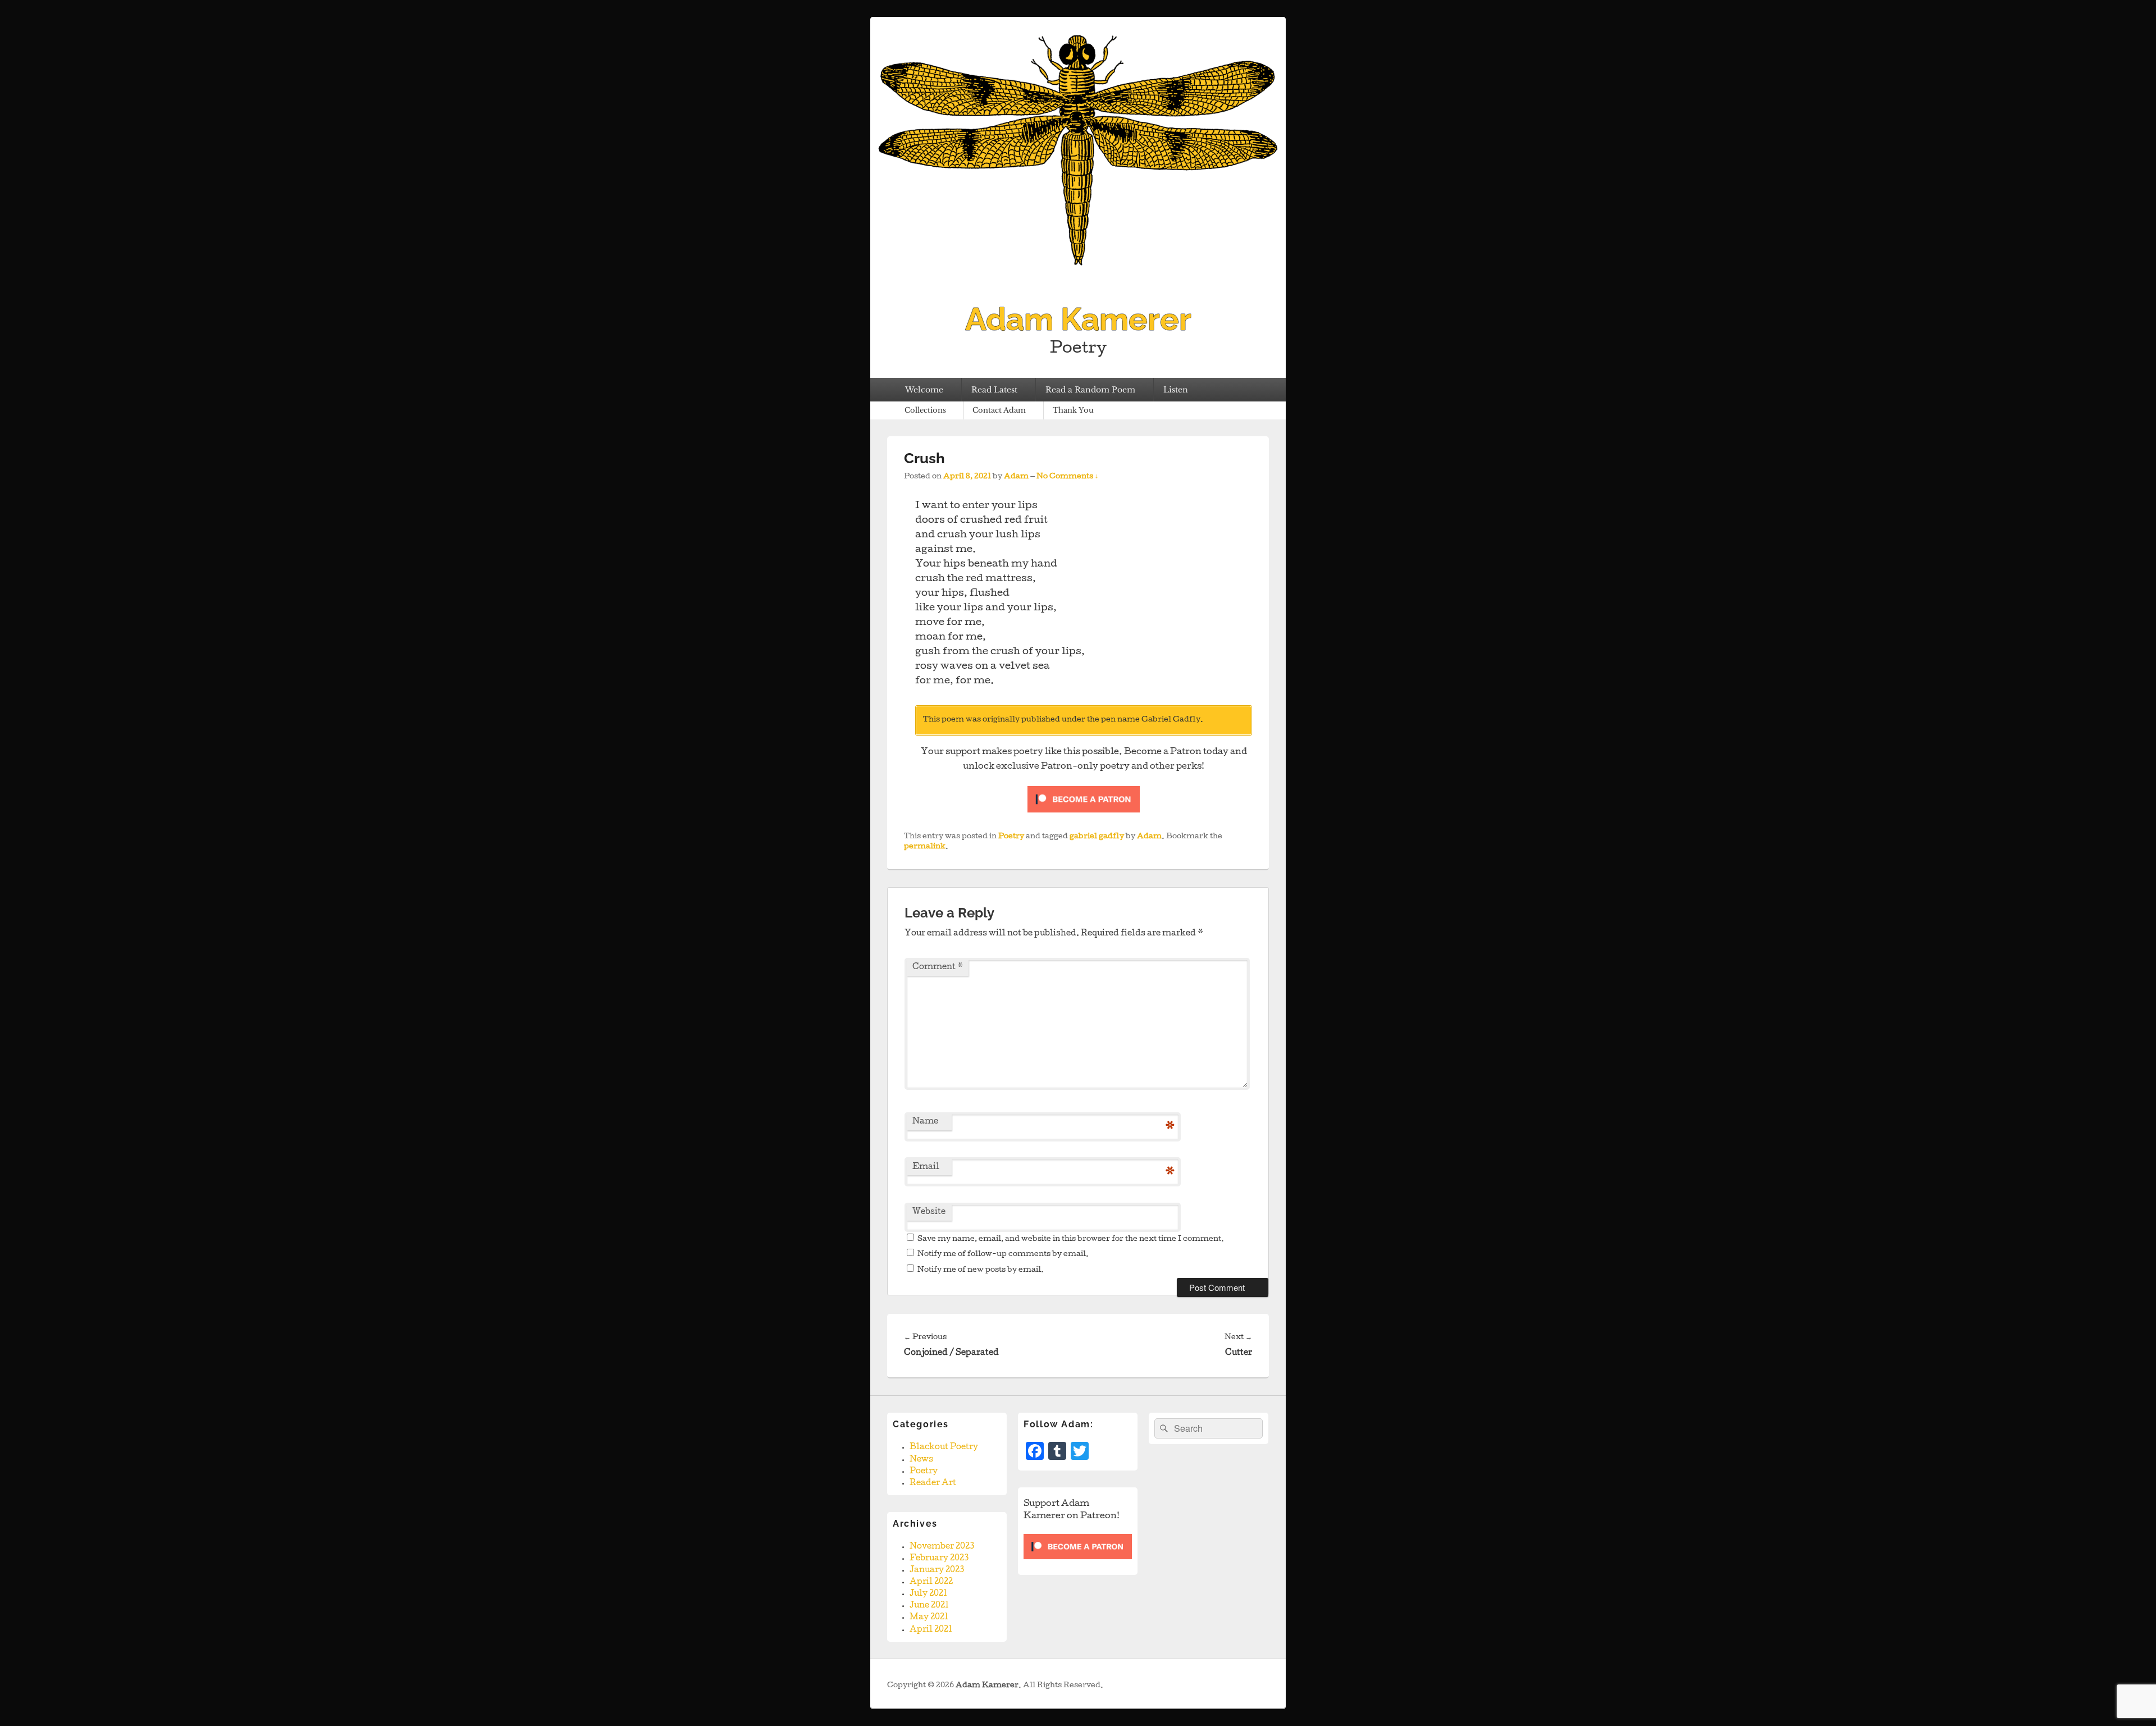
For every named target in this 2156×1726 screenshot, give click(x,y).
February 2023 (939, 1559)
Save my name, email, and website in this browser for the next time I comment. (1071, 1239)
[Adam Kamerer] (1078, 282)
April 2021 (931, 1630)
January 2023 (937, 1570)
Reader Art (933, 1483)
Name (925, 1122)
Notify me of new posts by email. (981, 1270)
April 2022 (931, 1582)
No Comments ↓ (1067, 477)
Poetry (1011, 837)
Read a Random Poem (1090, 390)
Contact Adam (999, 410)
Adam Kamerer (1078, 319)
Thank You (1073, 410)
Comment (938, 967)
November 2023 (942, 1547)
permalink (925, 847)
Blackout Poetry (944, 1448)
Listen (1176, 390)
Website (929, 1212)
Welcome (924, 390)
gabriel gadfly (1097, 837)
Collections (925, 410)
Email (926, 1167)
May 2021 (929, 1618)
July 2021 (928, 1594)
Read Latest (994, 390)
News (921, 1460)
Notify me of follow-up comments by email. (1003, 1255)
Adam (1016, 477)
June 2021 (929, 1606)
